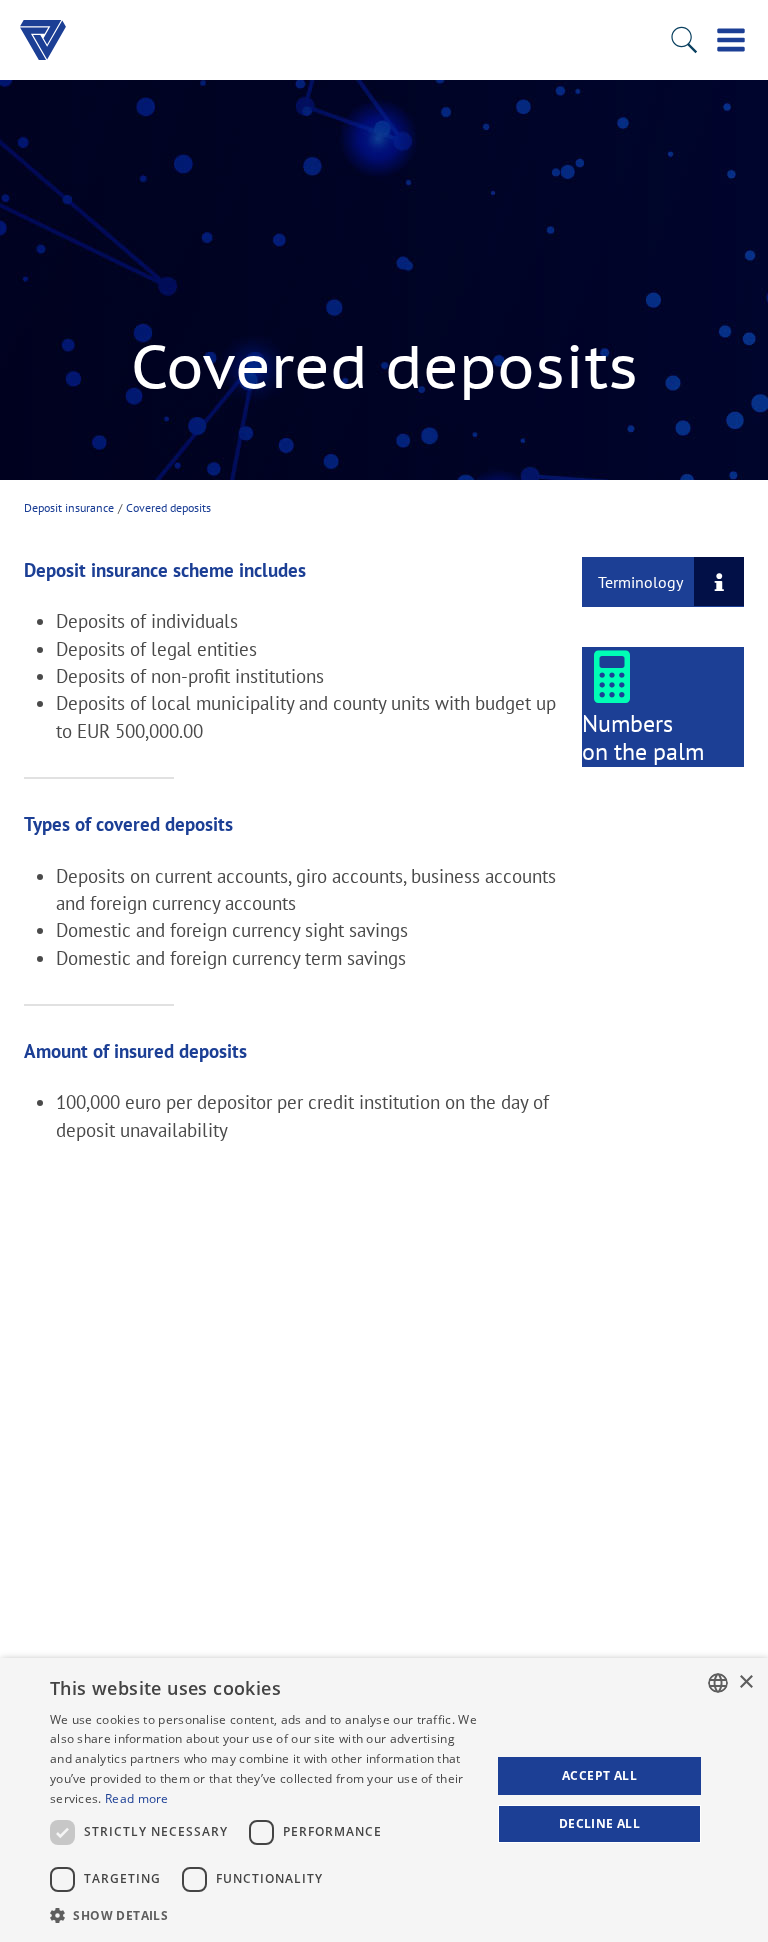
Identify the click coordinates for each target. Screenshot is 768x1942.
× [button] (745, 1682)
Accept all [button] (599, 1775)
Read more (137, 1798)
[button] (264, 1915)
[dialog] (384, 1800)
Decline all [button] (599, 1823)
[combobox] (718, 1683)
